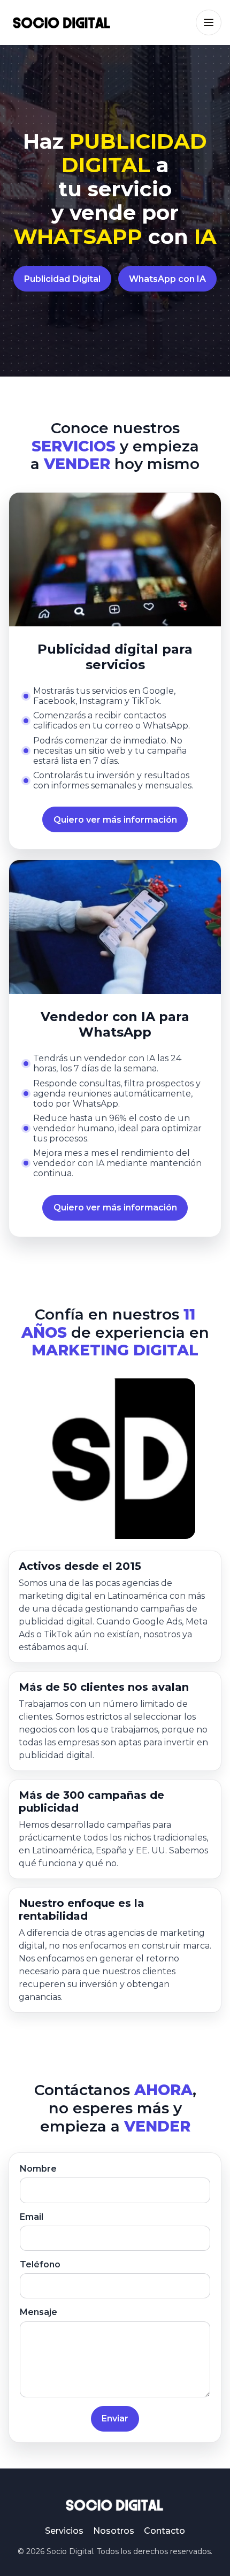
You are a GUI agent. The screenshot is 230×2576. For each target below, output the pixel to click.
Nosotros (114, 2531)
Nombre (38, 2169)
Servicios (64, 2531)
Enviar (115, 2418)
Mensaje (39, 2312)
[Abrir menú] (209, 22)
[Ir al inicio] (62, 22)
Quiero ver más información (115, 820)
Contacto (164, 2531)
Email (32, 2217)
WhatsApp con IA (167, 279)
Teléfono (40, 2264)
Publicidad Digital (62, 279)
